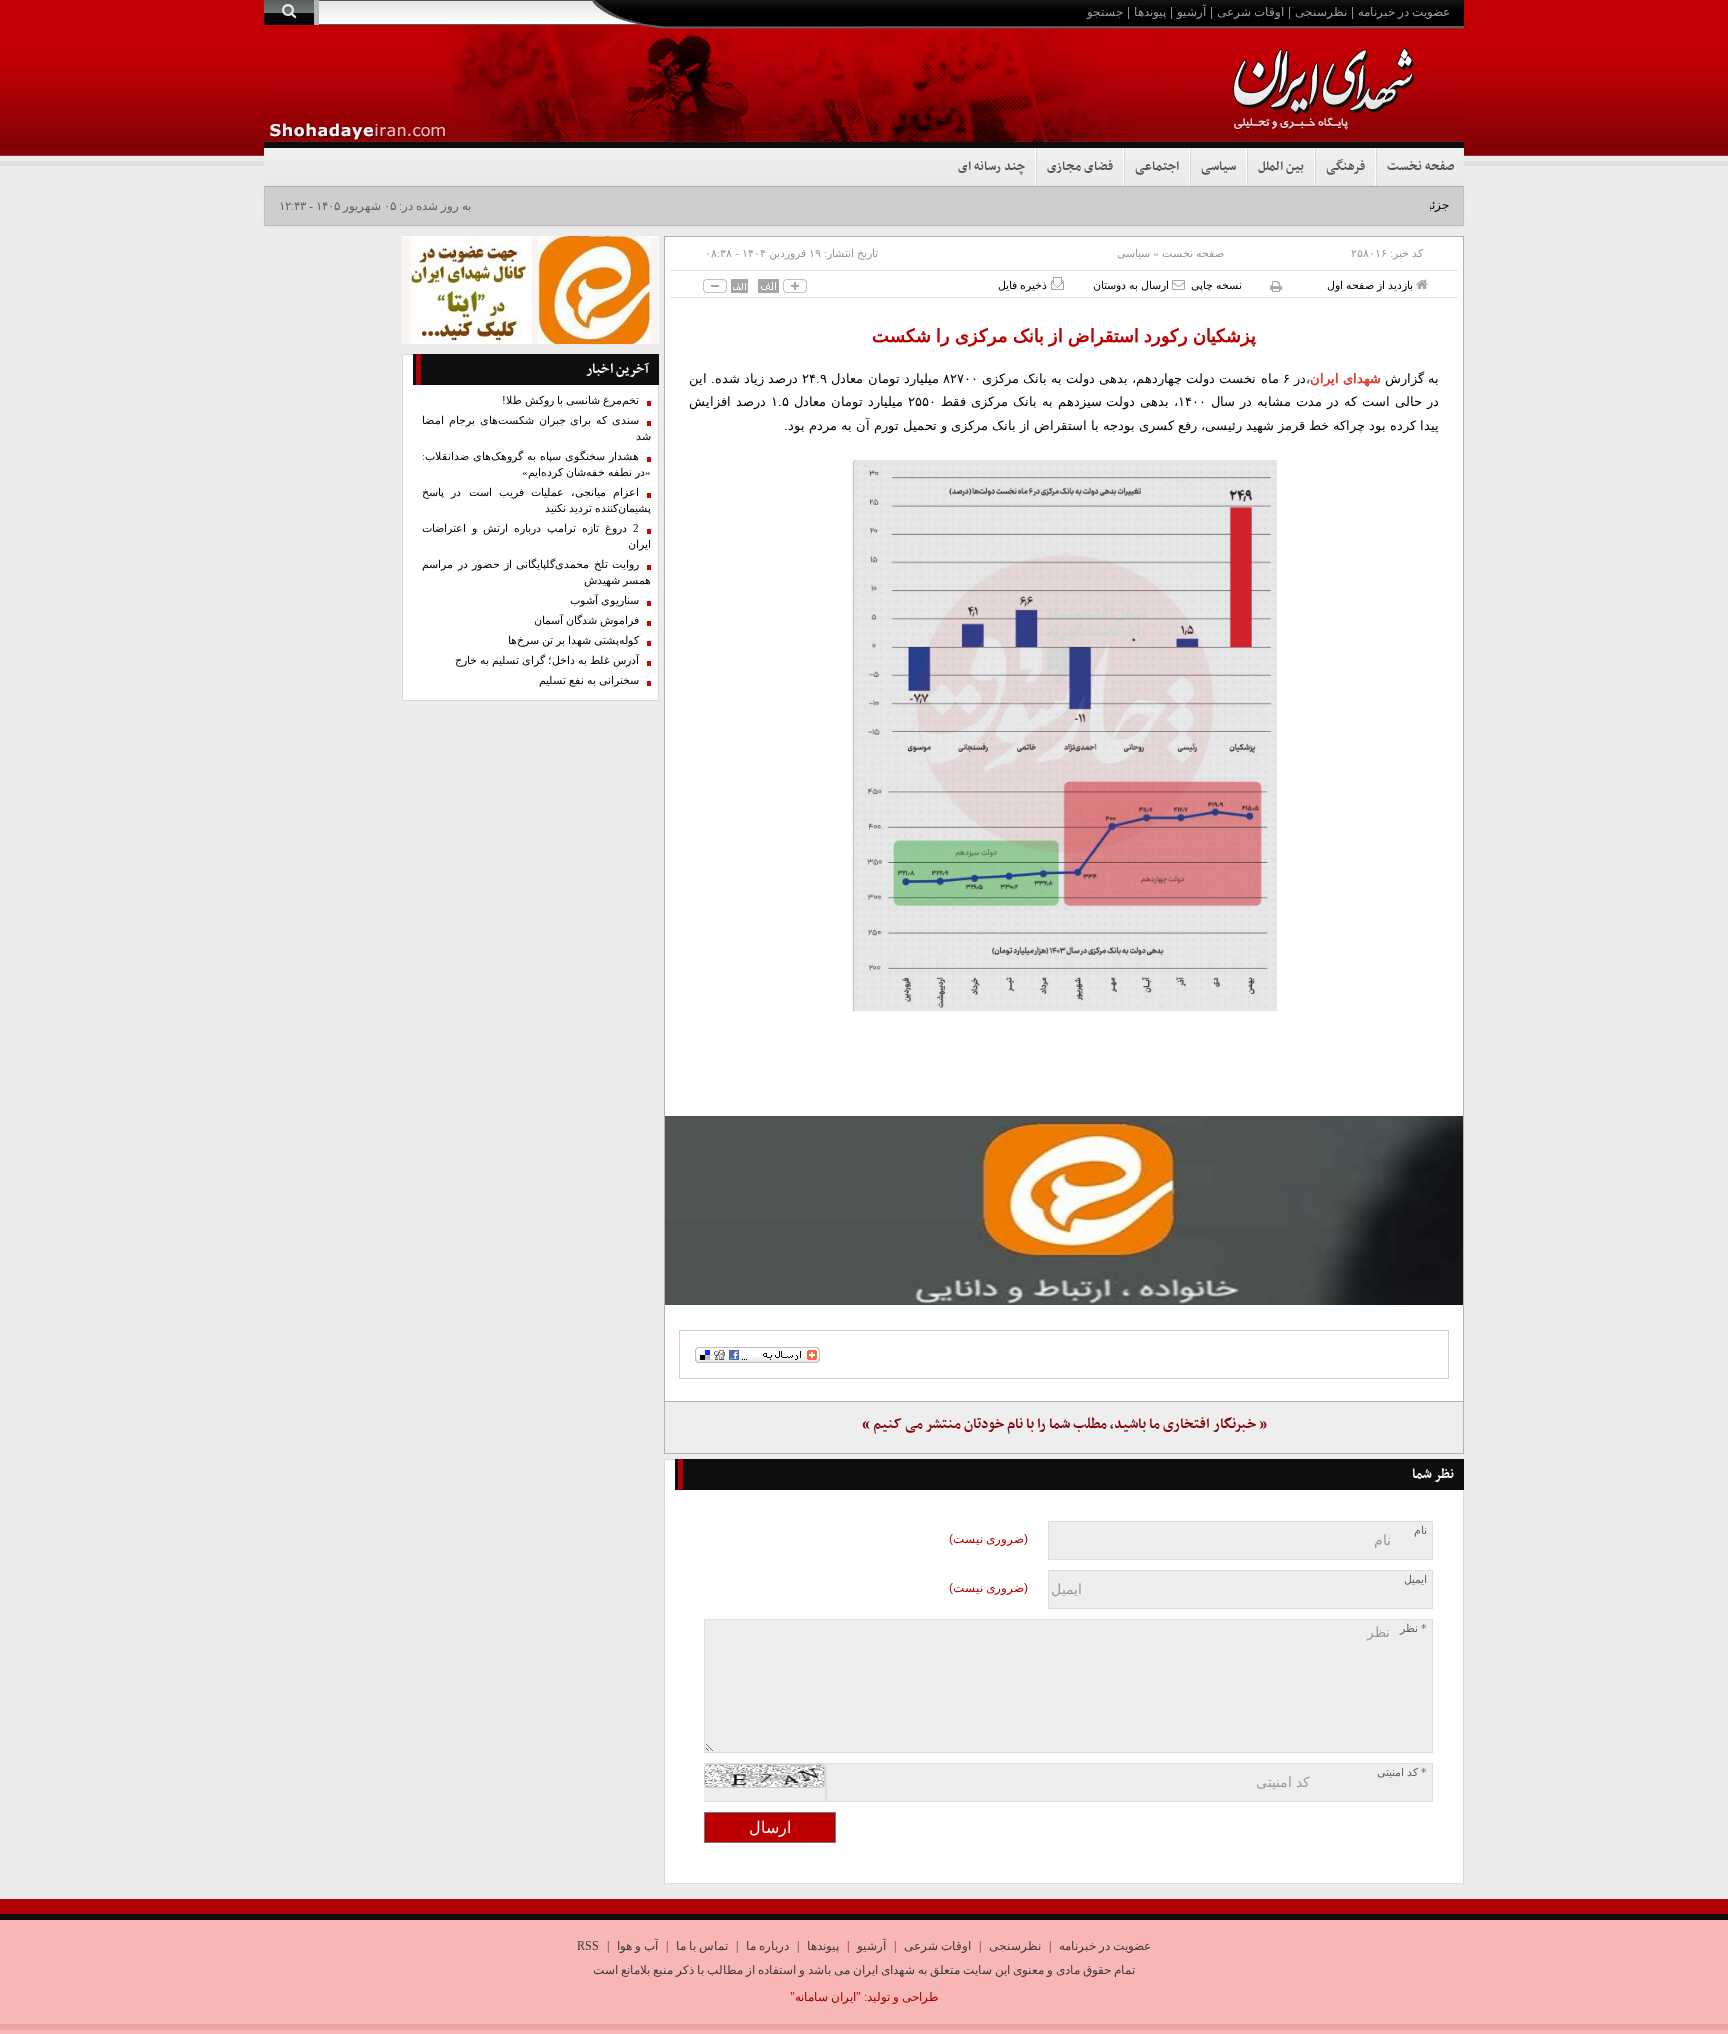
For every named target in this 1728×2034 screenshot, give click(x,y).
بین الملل (1281, 167)
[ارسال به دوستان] (1178, 284)
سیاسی (1218, 167)
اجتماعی (1157, 167)
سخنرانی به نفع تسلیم (589, 680)
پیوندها (1150, 12)
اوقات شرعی (1250, 12)
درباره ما (767, 1946)
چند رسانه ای (991, 167)
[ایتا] (1064, 1210)
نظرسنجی (1321, 12)
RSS (588, 1946)
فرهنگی (1345, 167)
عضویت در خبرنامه (1404, 12)
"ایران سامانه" (825, 1997)
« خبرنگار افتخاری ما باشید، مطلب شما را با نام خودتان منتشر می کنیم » (1064, 1424)
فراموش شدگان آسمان (586, 620)
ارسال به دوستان (1132, 285)
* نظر (1413, 1628)
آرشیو (1191, 12)
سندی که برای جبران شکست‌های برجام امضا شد (536, 428)
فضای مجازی (1080, 167)
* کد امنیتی (1402, 1772)
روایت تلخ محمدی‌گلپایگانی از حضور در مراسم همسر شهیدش (536, 572)
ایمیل (1415, 1579)
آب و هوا (637, 1946)
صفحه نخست (1420, 167)
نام (1420, 1530)
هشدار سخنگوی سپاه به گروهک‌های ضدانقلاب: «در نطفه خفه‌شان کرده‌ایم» (536, 464)
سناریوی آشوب (604, 600)
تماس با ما (702, 1946)
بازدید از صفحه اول (1371, 285)
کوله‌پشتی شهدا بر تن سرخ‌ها (573, 640)
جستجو (1105, 12)
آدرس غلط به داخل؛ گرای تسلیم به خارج (547, 660)
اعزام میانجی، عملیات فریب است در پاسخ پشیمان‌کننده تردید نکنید (536, 500)
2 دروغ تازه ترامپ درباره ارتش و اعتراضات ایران (536, 536)
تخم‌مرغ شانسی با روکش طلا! (570, 400)
